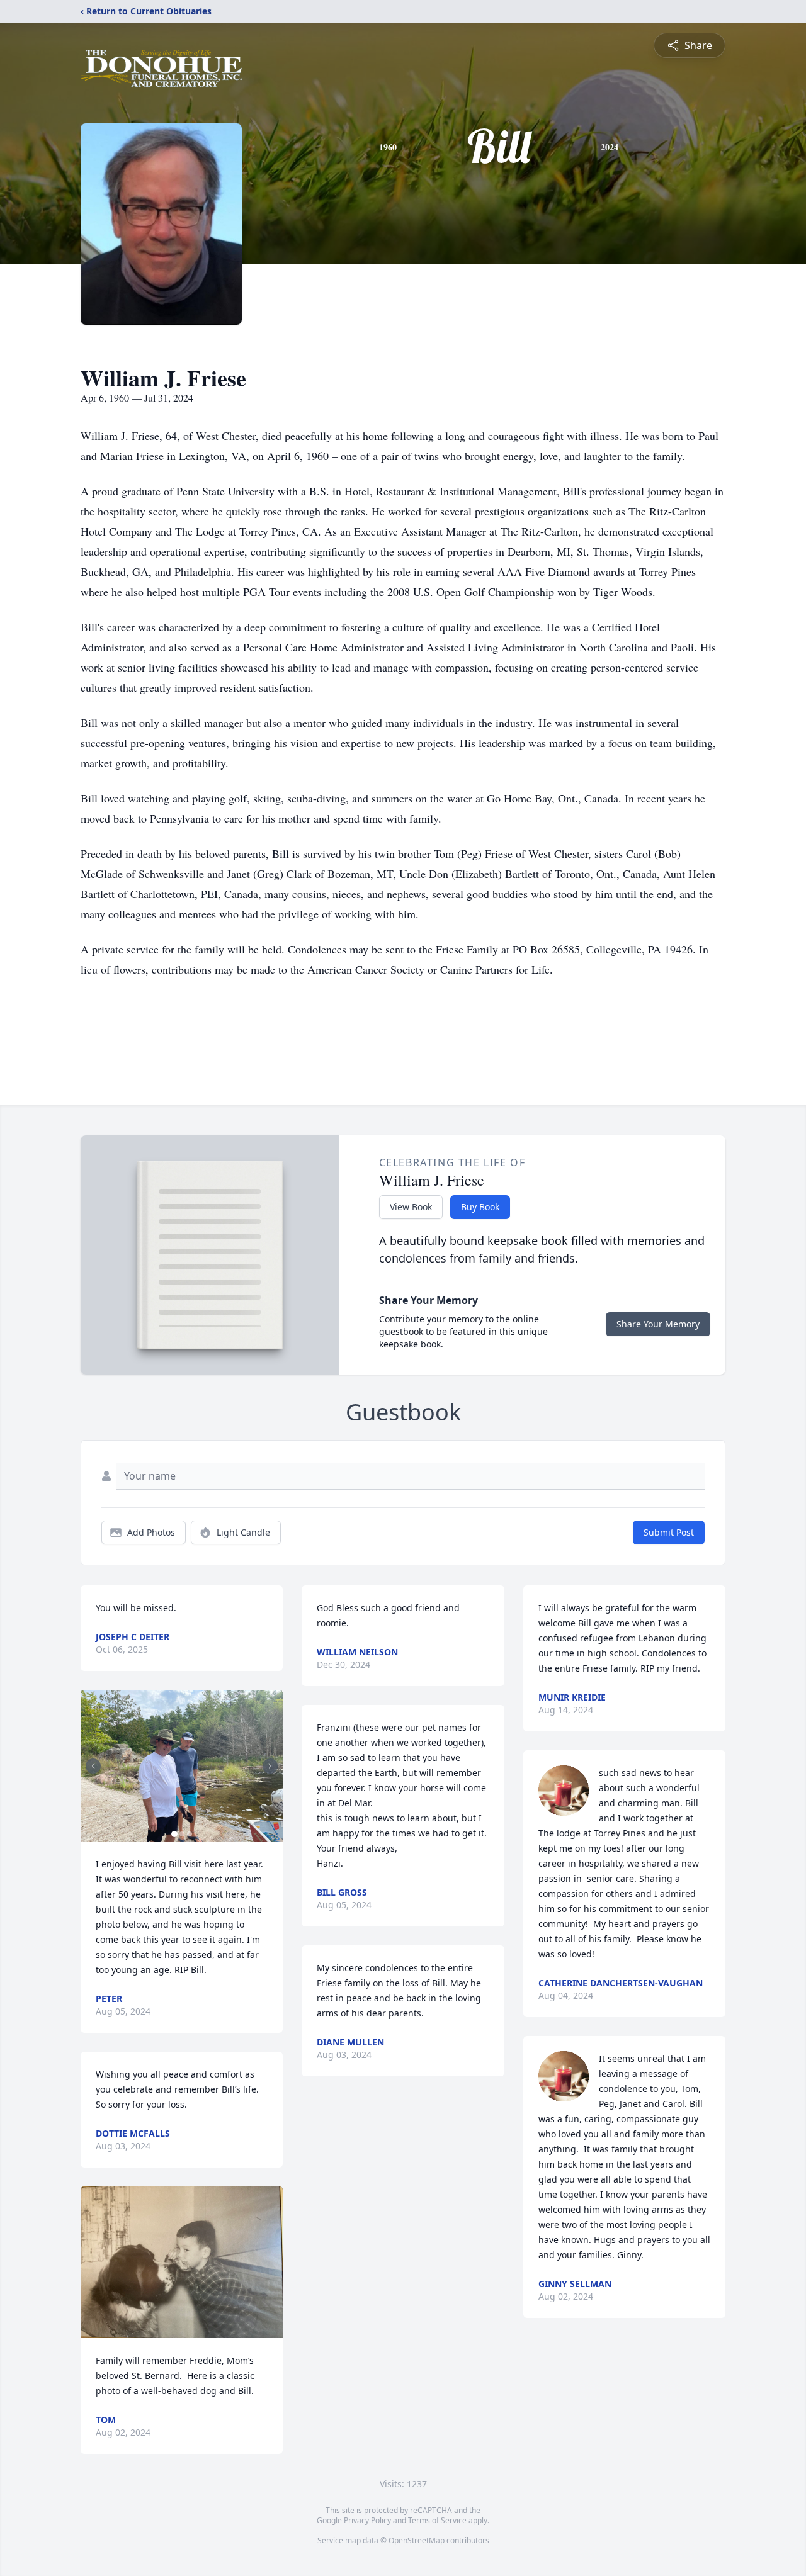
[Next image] (270, 1766)
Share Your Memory (658, 1324)
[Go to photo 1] (174, 1834)
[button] (182, 1766)
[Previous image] (93, 1766)
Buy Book (480, 1207)
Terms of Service (437, 2520)
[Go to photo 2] (182, 1834)
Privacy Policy (367, 2520)
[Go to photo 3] (190, 1834)
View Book (411, 1207)
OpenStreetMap (417, 2540)
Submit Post (669, 1532)
